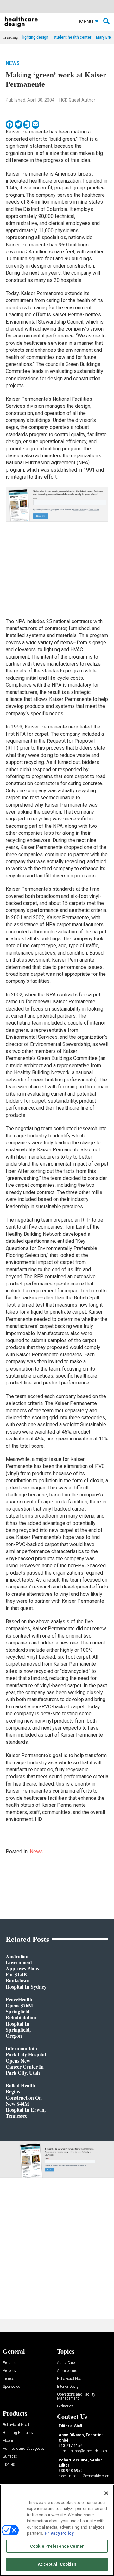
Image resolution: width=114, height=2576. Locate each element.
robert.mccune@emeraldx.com (84, 2476)
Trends (9, 2379)
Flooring (10, 2441)
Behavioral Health (71, 2379)
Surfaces (10, 2457)
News (13, 63)
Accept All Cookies (57, 2564)
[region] (57, 2530)
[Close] (106, 2493)
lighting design (35, 37)
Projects (9, 2371)
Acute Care (66, 2363)
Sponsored (12, 2387)
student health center (72, 37)
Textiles (9, 2465)
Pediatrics (65, 2406)
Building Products (18, 2433)
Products (10, 2363)
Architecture (67, 2371)
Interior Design (69, 2387)
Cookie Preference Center (57, 2546)
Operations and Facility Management (76, 2396)
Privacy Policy (59, 2533)
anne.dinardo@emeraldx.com (83, 2451)
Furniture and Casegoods (24, 2449)
